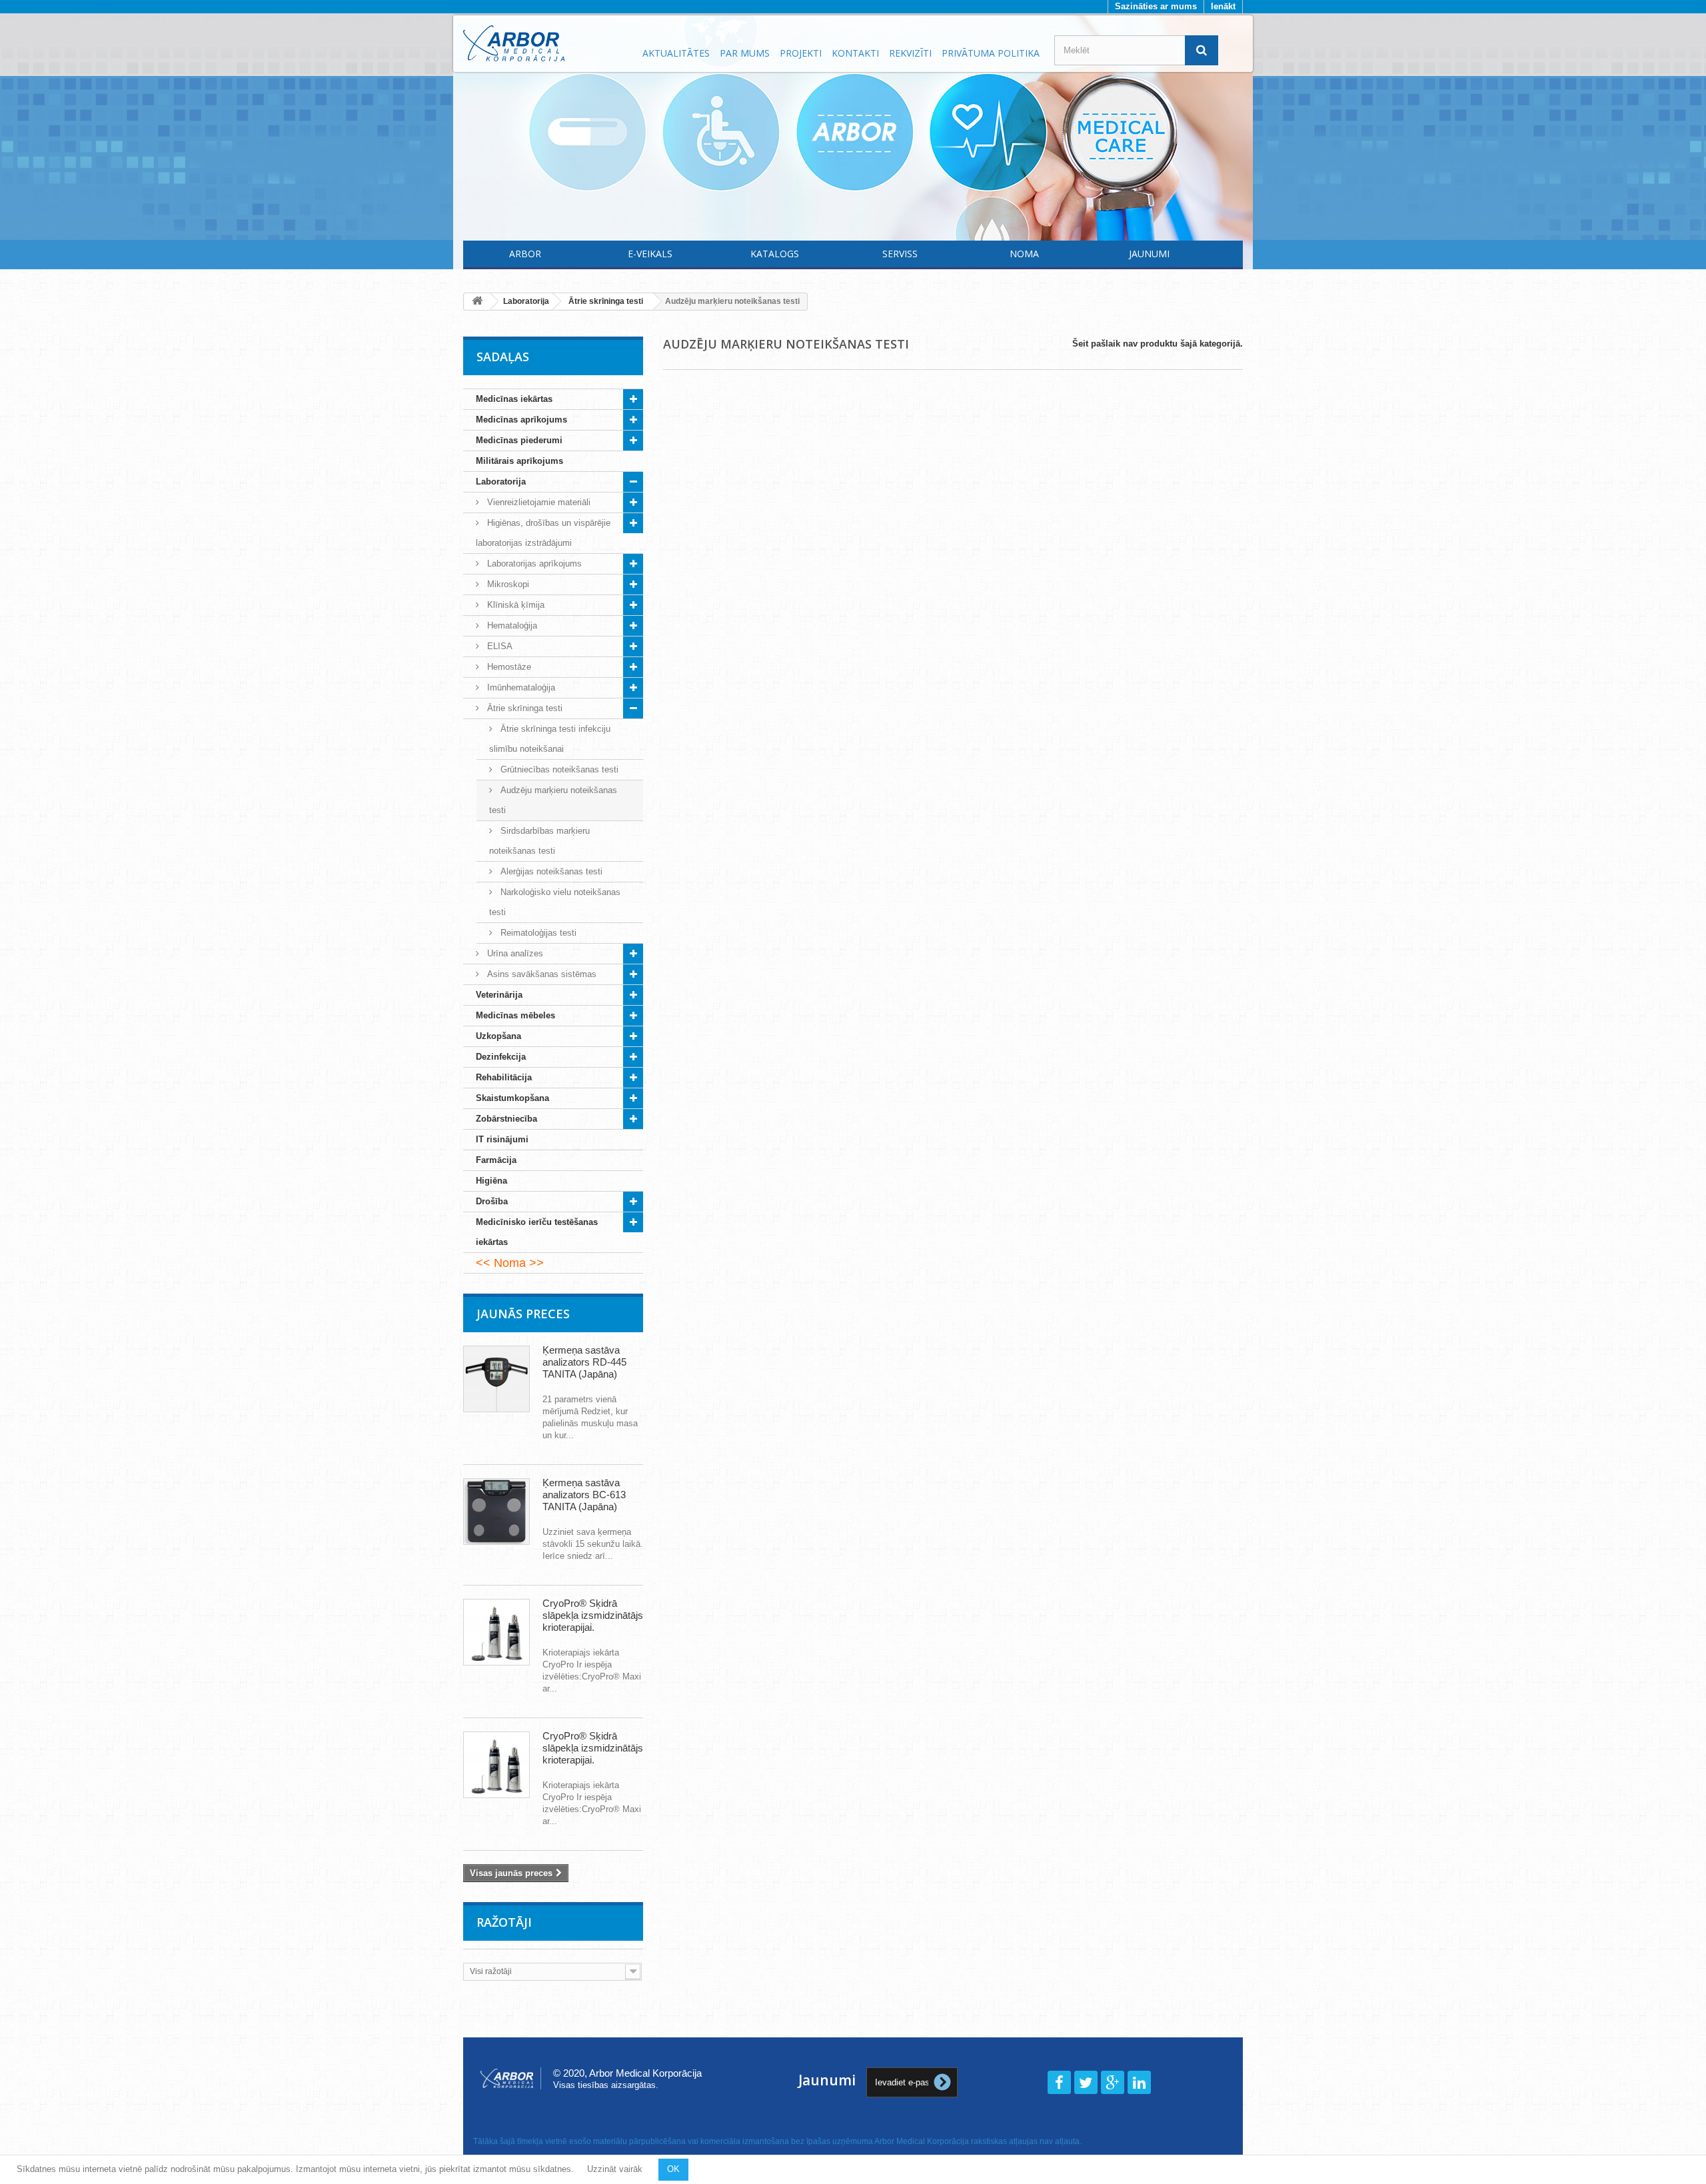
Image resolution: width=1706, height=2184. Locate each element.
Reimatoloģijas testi (537, 933)
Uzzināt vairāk (615, 2169)
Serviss (900, 254)
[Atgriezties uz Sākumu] (477, 302)
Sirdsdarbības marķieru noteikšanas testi (539, 841)
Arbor (525, 254)
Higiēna (491, 1181)
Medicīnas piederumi (519, 440)
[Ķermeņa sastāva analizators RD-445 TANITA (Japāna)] (496, 1379)
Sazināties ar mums (1156, 6)
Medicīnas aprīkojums (521, 420)
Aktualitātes (676, 53)
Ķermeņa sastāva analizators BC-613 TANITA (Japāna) (584, 1495)
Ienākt (1223, 6)
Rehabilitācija (504, 1077)
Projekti (801, 53)
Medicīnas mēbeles (515, 1015)
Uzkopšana (498, 1036)
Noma (1024, 254)
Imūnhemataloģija (520, 687)
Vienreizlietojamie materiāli (537, 502)
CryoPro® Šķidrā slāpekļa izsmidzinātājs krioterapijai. (593, 1615)
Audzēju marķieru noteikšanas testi (553, 800)
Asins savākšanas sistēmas (540, 974)
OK (673, 2169)
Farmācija (496, 1160)
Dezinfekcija (501, 1057)
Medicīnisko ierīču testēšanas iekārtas (537, 1232)
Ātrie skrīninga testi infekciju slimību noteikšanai (550, 739)
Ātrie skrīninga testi (523, 708)
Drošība (492, 1201)
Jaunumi (1149, 254)
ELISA (498, 646)
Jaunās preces (523, 1314)
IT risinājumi (502, 1139)
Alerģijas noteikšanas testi (550, 871)
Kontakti (855, 53)
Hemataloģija (511, 625)
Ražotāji (504, 1922)
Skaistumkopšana (512, 1098)
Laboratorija (501, 482)
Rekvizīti (910, 53)
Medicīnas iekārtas (514, 399)
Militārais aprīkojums (519, 461)
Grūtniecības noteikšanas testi (558, 769)
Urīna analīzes (514, 953)
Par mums (745, 53)
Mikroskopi (507, 584)
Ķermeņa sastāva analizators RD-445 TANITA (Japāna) (584, 1362)
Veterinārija (499, 995)
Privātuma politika (991, 53)
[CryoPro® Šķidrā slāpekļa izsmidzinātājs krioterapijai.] (496, 1632)
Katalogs (775, 254)
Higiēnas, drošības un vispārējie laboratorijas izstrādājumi (543, 533)
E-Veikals (650, 254)
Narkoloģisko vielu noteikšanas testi (555, 902)
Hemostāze (508, 667)
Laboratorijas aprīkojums (533, 563)
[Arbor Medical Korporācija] (545, 43)
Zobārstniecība (506, 1119)
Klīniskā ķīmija (514, 605)
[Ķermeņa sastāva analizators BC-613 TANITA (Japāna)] (496, 1512)
